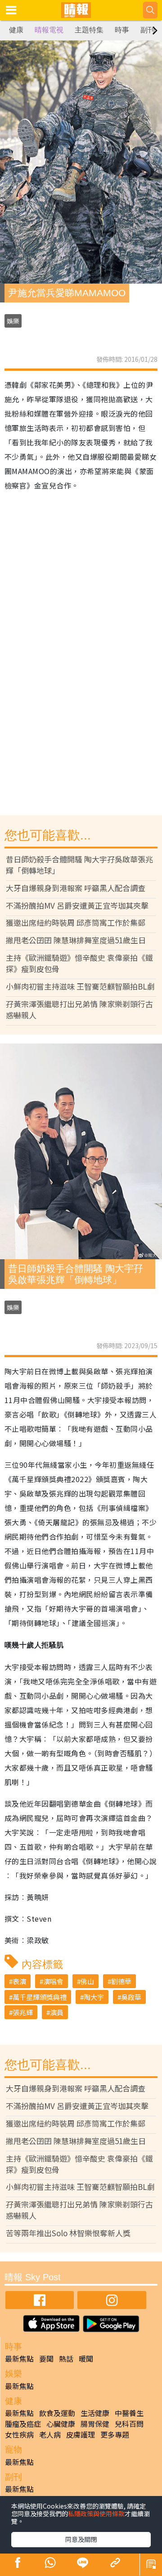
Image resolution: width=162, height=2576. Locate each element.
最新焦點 (19, 2358)
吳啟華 (131, 1997)
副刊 (148, 30)
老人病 (50, 2434)
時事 (122, 30)
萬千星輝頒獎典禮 (40, 1997)
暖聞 (86, 2358)
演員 (57, 2012)
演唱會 (53, 1981)
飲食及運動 (57, 2413)
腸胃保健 (95, 2424)
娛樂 (13, 321)
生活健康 (95, 2413)
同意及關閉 (81, 2539)
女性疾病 (19, 2434)
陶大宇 (94, 1997)
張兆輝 (23, 2012)
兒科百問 (129, 2424)
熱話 (66, 2358)
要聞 (46, 2358)
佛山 (87, 1981)
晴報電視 (49, 30)
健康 (16, 30)
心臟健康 (61, 2424)
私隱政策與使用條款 (96, 2514)
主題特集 (89, 30)
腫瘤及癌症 (23, 2424)
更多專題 (115, 2434)
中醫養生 (129, 2413)
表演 (19, 1981)
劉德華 (121, 1981)
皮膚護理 (81, 2434)
